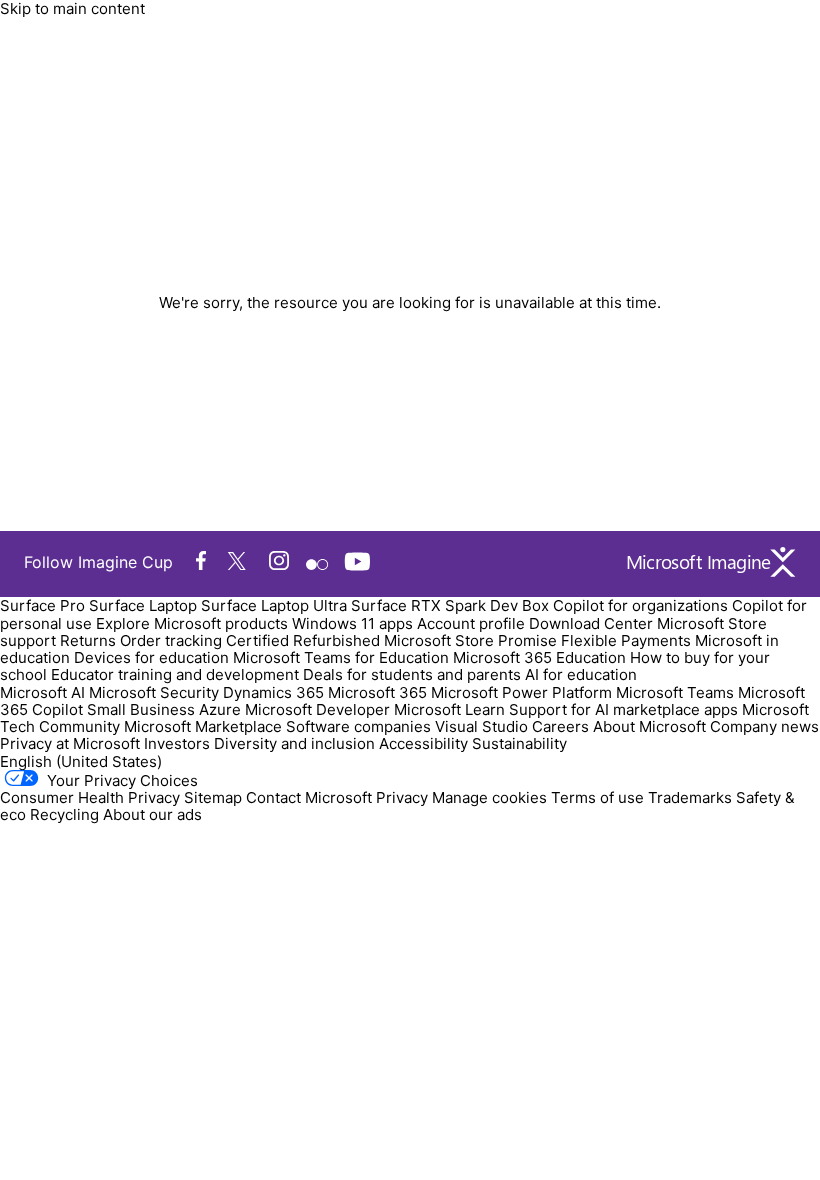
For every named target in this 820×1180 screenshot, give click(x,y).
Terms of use (597, 797)
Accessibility (423, 743)
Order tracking (171, 640)
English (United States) (81, 761)
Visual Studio (481, 726)
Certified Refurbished (303, 640)
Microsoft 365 (377, 692)
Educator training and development (175, 674)
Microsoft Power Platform (521, 692)
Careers (560, 726)
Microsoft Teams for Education (341, 657)
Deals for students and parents (412, 674)
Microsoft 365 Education (539, 657)
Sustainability (519, 743)
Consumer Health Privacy (90, 797)
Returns (88, 640)
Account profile (471, 623)
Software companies (358, 726)
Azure (220, 709)
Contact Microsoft (309, 797)
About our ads (152, 814)
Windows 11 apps (352, 623)
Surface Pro (42, 605)
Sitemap (213, 797)
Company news (764, 726)
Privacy (404, 797)
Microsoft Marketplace (203, 726)
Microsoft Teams (675, 692)
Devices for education (151, 657)
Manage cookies (489, 797)
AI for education (581, 674)
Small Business (141, 709)
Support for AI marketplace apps (623, 709)
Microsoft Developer (317, 709)
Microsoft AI (42, 692)
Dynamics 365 (273, 692)
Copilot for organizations (640, 605)
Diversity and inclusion (294, 743)
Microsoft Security (154, 692)
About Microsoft (649, 726)
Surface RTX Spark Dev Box (450, 605)
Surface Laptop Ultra (274, 605)
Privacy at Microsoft (70, 743)
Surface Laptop (143, 605)
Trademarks (690, 797)
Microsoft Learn (449, 709)
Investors (177, 743)
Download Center (591, 623)
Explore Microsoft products (192, 623)
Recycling (64, 814)
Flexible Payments (626, 640)
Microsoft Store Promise (470, 640)
